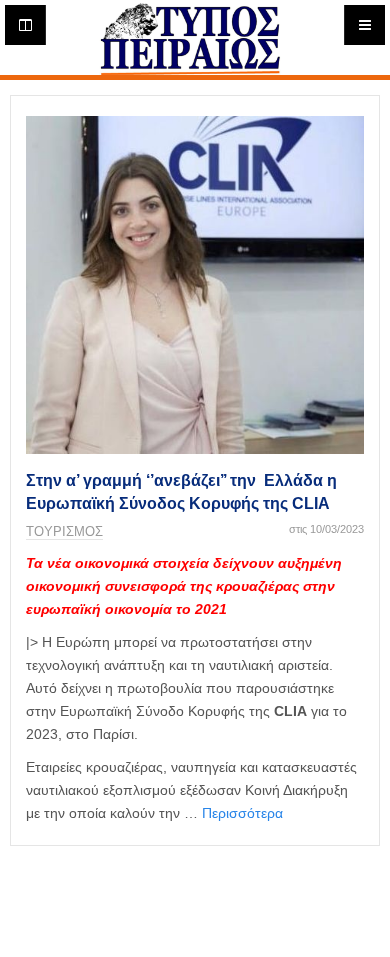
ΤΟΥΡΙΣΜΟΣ (64, 531)
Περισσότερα (242, 813)
